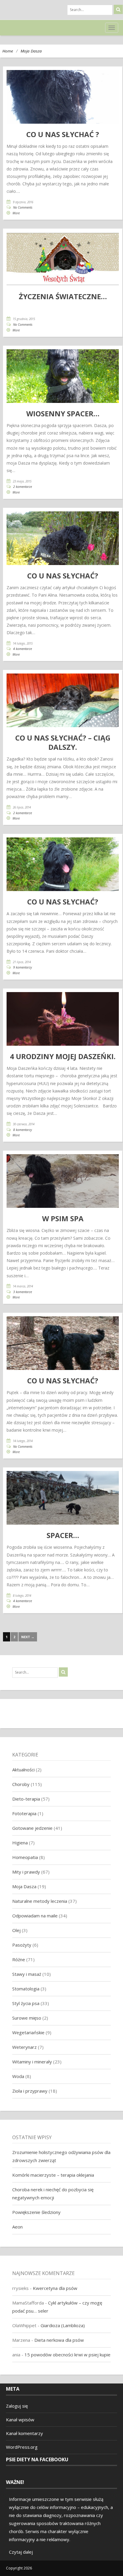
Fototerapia (24, 1813)
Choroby (21, 1784)
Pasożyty (22, 1945)
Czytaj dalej (21, 2552)
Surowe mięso (27, 2018)
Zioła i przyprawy (30, 2091)
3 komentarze (23, 1292)
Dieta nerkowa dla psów (59, 2340)
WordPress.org (22, 2447)
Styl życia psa (26, 2003)
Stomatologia (26, 1989)
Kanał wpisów (20, 2420)
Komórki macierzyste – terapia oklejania (53, 2175)
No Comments (23, 207)
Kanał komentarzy (24, 2433)
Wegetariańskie (28, 2032)
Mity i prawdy (26, 1872)
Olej (16, 1930)
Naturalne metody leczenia (40, 1901)
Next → (28, 1637)
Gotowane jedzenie (32, 1828)
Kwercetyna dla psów (55, 2288)
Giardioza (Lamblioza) (63, 2325)
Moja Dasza (31, 51)
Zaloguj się (17, 2406)
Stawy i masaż (27, 1974)
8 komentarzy (23, 1130)
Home (8, 51)
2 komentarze (23, 487)
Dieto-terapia (26, 1799)
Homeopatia (25, 1857)
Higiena (20, 1843)
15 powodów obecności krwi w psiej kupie (67, 2355)
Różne (19, 1959)
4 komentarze (23, 649)
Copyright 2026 (19, 2568)
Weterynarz (24, 2047)
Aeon (17, 2227)
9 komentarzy (23, 967)
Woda (18, 2076)
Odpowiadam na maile (35, 1916)
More (16, 213)
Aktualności (23, 1770)
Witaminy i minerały (32, 2062)
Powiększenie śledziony (36, 2212)
